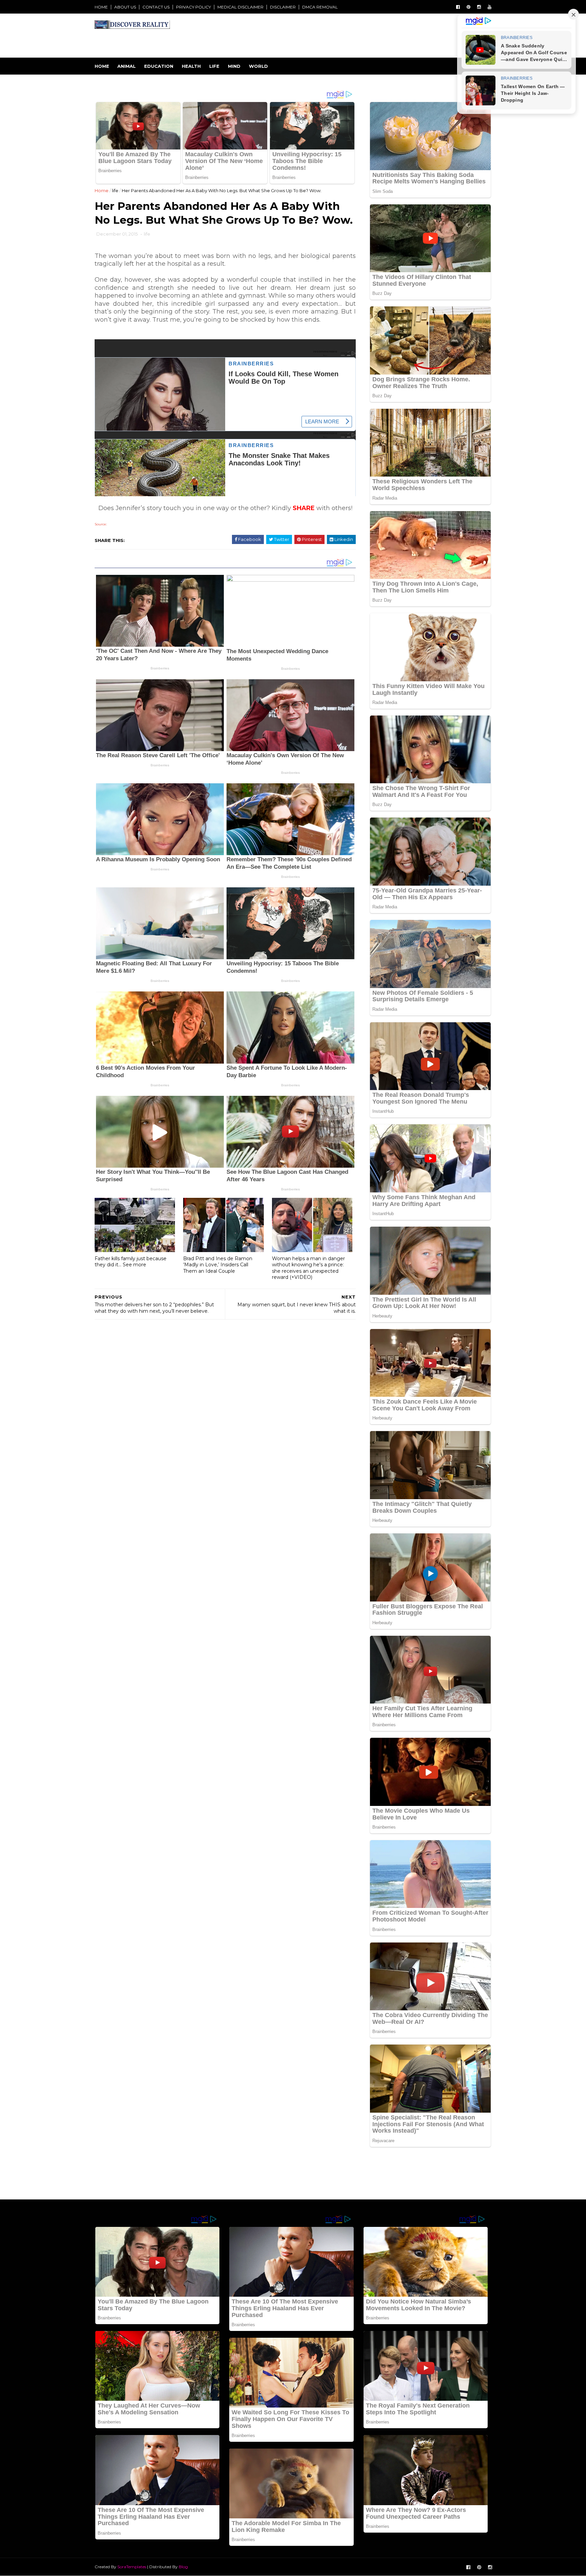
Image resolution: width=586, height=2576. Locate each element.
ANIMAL (126, 66)
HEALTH (191, 66)
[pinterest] (468, 7)
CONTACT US (156, 7)
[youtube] (490, 7)
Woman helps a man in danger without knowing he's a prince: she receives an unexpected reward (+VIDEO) (308, 1268)
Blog (183, 2567)
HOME (101, 7)
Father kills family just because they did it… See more (131, 1262)
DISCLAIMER (283, 7)
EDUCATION (159, 66)
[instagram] (479, 7)
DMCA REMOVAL (320, 7)
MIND (234, 66)
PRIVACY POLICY (193, 7)
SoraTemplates (132, 2567)
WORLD (258, 66)
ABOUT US (125, 7)
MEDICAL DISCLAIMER (240, 7)
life (115, 190)
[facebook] (458, 7)
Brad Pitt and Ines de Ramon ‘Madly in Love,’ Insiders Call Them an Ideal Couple (218, 1265)
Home (102, 66)
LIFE (214, 66)
